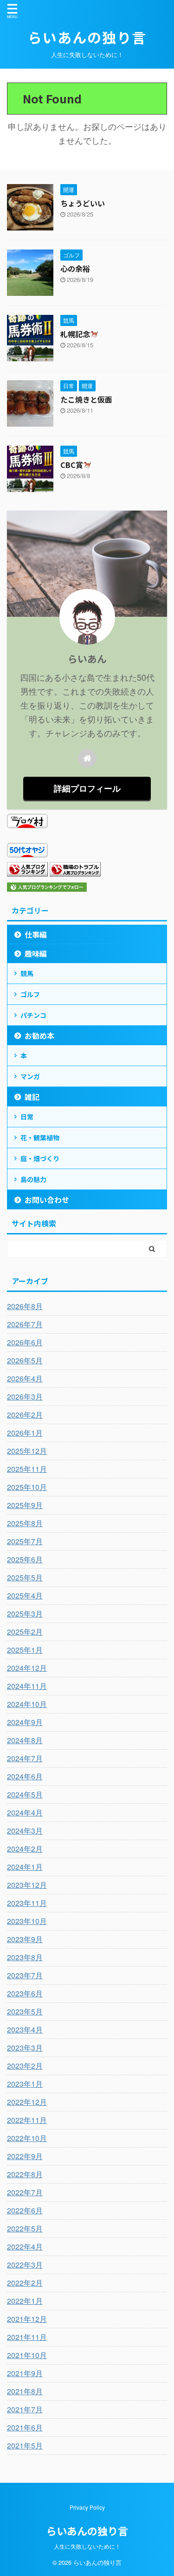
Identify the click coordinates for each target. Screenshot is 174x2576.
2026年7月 (25, 1324)
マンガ (30, 1076)
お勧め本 (39, 1036)
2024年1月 (25, 1867)
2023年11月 (27, 1903)
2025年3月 (25, 1614)
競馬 (27, 973)
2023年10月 (27, 1921)
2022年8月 (25, 2174)
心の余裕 (75, 268)
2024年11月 (27, 1686)
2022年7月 (25, 2192)
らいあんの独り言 (87, 37)
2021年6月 (25, 2427)
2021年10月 (27, 2355)
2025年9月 (25, 1505)
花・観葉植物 (40, 1138)
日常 (27, 1117)
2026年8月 (25, 1306)
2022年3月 (25, 2265)
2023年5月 (25, 2011)
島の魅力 (33, 1179)
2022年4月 (25, 2247)
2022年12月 (27, 2102)
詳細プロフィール (87, 788)
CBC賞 (72, 465)
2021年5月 (25, 2445)
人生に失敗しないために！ (87, 2546)
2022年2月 (25, 2283)
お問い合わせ (47, 1200)
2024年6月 (25, 1776)
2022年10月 (27, 2138)
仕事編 (36, 934)
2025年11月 (27, 1469)
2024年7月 (25, 1758)
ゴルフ (30, 994)
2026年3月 (25, 1397)
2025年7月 (25, 1541)
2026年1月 (25, 1433)
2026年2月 (25, 1415)
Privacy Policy (87, 2507)
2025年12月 (27, 1451)
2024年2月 (25, 1849)
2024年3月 (25, 1831)
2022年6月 (25, 2210)
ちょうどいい (83, 203)
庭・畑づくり (40, 1158)
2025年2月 (25, 1632)
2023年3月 (25, 2048)
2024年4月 (25, 1812)
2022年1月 (25, 2301)
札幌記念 (75, 334)
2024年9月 (25, 1722)
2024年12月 (27, 1668)
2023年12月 (27, 1885)
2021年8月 (25, 2391)
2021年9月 (25, 2373)
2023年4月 (25, 2029)
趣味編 (36, 953)
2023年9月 (25, 1939)
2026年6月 (25, 1342)
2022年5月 (25, 2228)
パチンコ (33, 1015)
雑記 (32, 1097)
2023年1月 (25, 2084)
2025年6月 (25, 1559)
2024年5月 (25, 1794)
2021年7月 (25, 2409)
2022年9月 (25, 2156)
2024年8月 (25, 1740)
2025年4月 (25, 1595)
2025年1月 (25, 1650)
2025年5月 (25, 1577)
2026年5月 (25, 1360)
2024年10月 (27, 1704)
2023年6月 (25, 1993)
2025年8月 (25, 1523)
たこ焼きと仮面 (86, 399)
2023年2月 (25, 2066)
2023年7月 (25, 1975)
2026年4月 (25, 1378)
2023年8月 (25, 1957)
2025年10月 (27, 1487)
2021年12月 (27, 2319)
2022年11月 (27, 2120)
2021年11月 (27, 2337)
